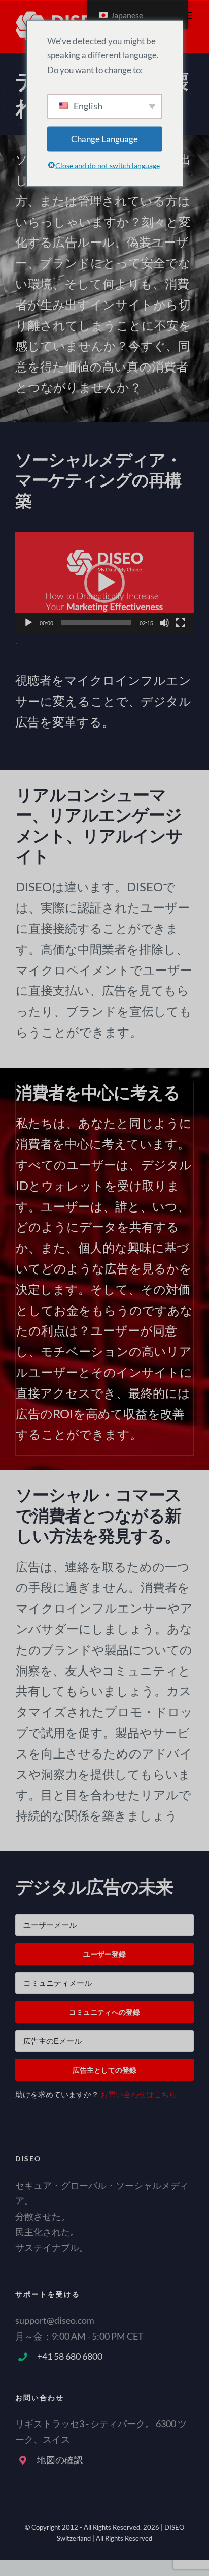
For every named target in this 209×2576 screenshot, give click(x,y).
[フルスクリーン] (181, 623)
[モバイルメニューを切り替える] (188, 16)
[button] (104, 583)
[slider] (96, 623)
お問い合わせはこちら (138, 2094)
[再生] (28, 623)
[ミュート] (164, 623)
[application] (104, 583)
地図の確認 (60, 2460)
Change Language (104, 139)
